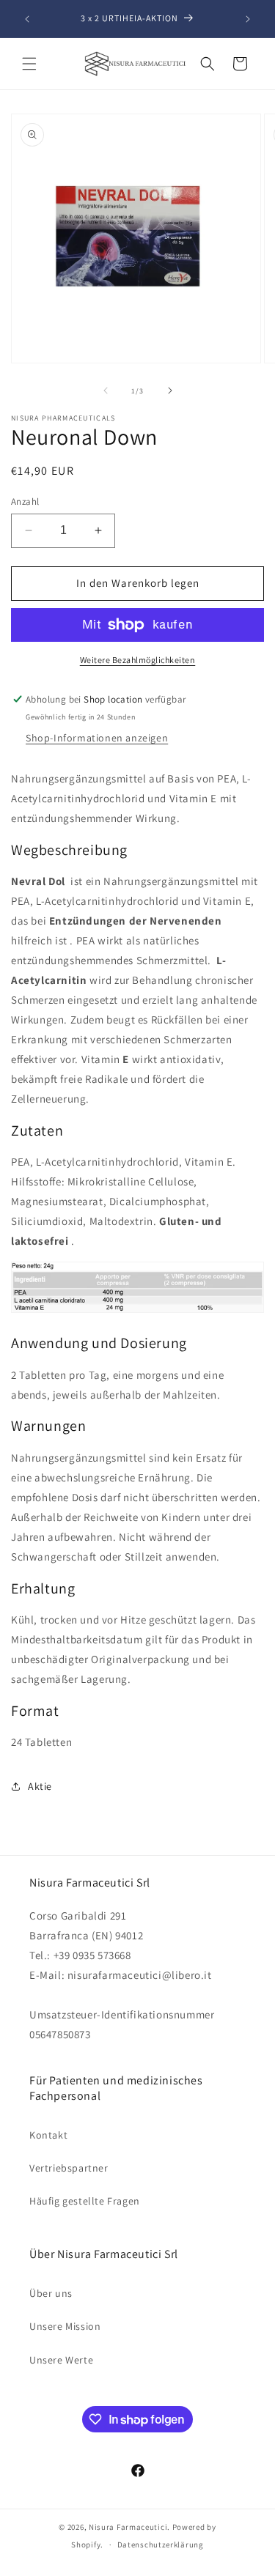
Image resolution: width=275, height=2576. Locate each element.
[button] (29, 64)
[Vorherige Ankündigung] (27, 19)
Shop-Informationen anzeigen (97, 738)
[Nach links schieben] (106, 391)
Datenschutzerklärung (161, 2544)
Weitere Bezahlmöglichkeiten (138, 660)
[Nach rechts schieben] (170, 391)
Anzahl (25, 501)
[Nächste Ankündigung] (248, 19)
